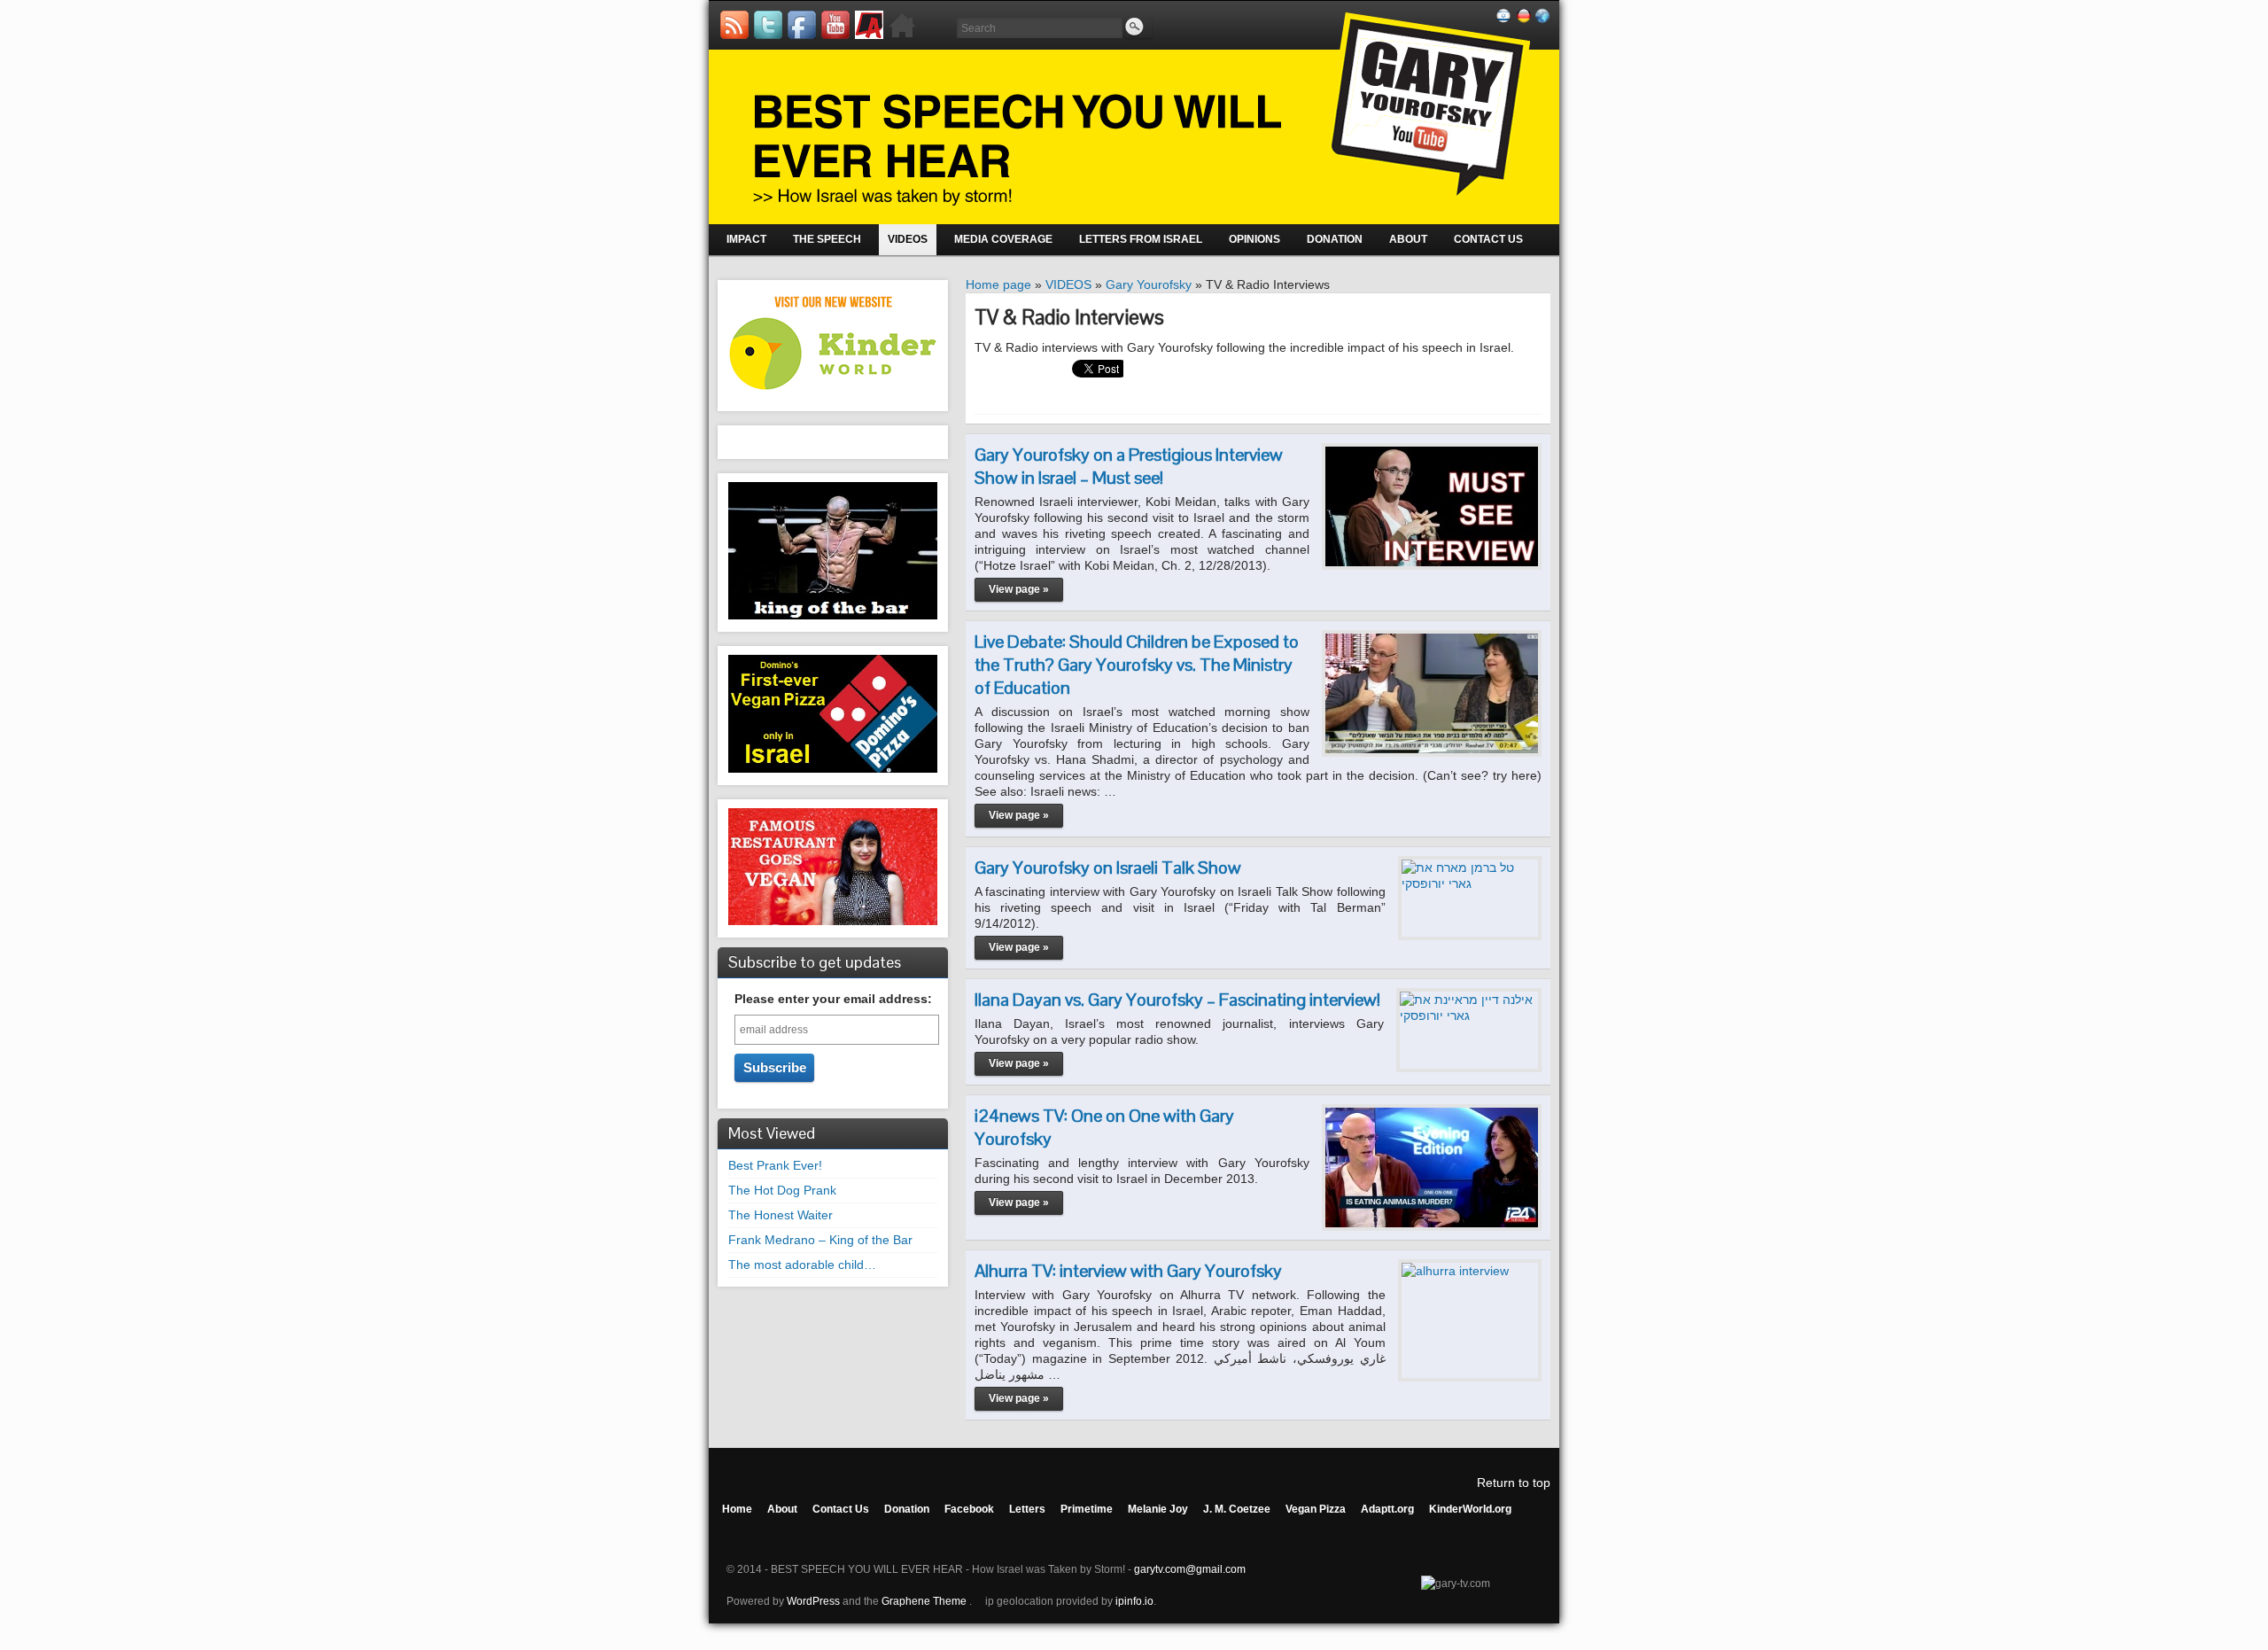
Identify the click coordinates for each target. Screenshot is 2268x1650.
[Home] (903, 25)
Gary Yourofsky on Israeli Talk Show (1108, 868)
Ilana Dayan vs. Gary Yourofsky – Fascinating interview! (1177, 1000)
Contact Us (841, 1509)
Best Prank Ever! (775, 1165)
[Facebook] (802, 25)
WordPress (813, 1601)
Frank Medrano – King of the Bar (820, 1240)
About (782, 1509)
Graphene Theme (924, 1601)
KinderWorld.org (1470, 1509)
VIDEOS (1068, 284)
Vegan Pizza (1316, 1509)
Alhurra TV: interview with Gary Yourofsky (1128, 1271)
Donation (907, 1509)
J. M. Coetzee (1237, 1509)
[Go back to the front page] (1134, 113)
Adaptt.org (1387, 1509)
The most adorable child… (802, 1265)
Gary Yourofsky (1149, 284)
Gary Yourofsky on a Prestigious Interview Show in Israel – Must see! (1129, 466)
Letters (1027, 1509)
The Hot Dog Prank (782, 1190)
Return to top (1514, 1483)
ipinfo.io (1134, 1601)
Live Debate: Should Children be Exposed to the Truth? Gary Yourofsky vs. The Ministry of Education (1137, 665)
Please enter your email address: (833, 999)
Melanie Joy (1158, 1509)
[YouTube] (835, 25)
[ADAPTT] (869, 25)
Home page (998, 284)
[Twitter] (768, 25)
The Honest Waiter (781, 1215)
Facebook (969, 1509)
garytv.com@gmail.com (1190, 1569)
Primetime (1087, 1509)
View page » (1019, 589)
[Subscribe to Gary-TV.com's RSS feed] (734, 25)
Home (737, 1509)
